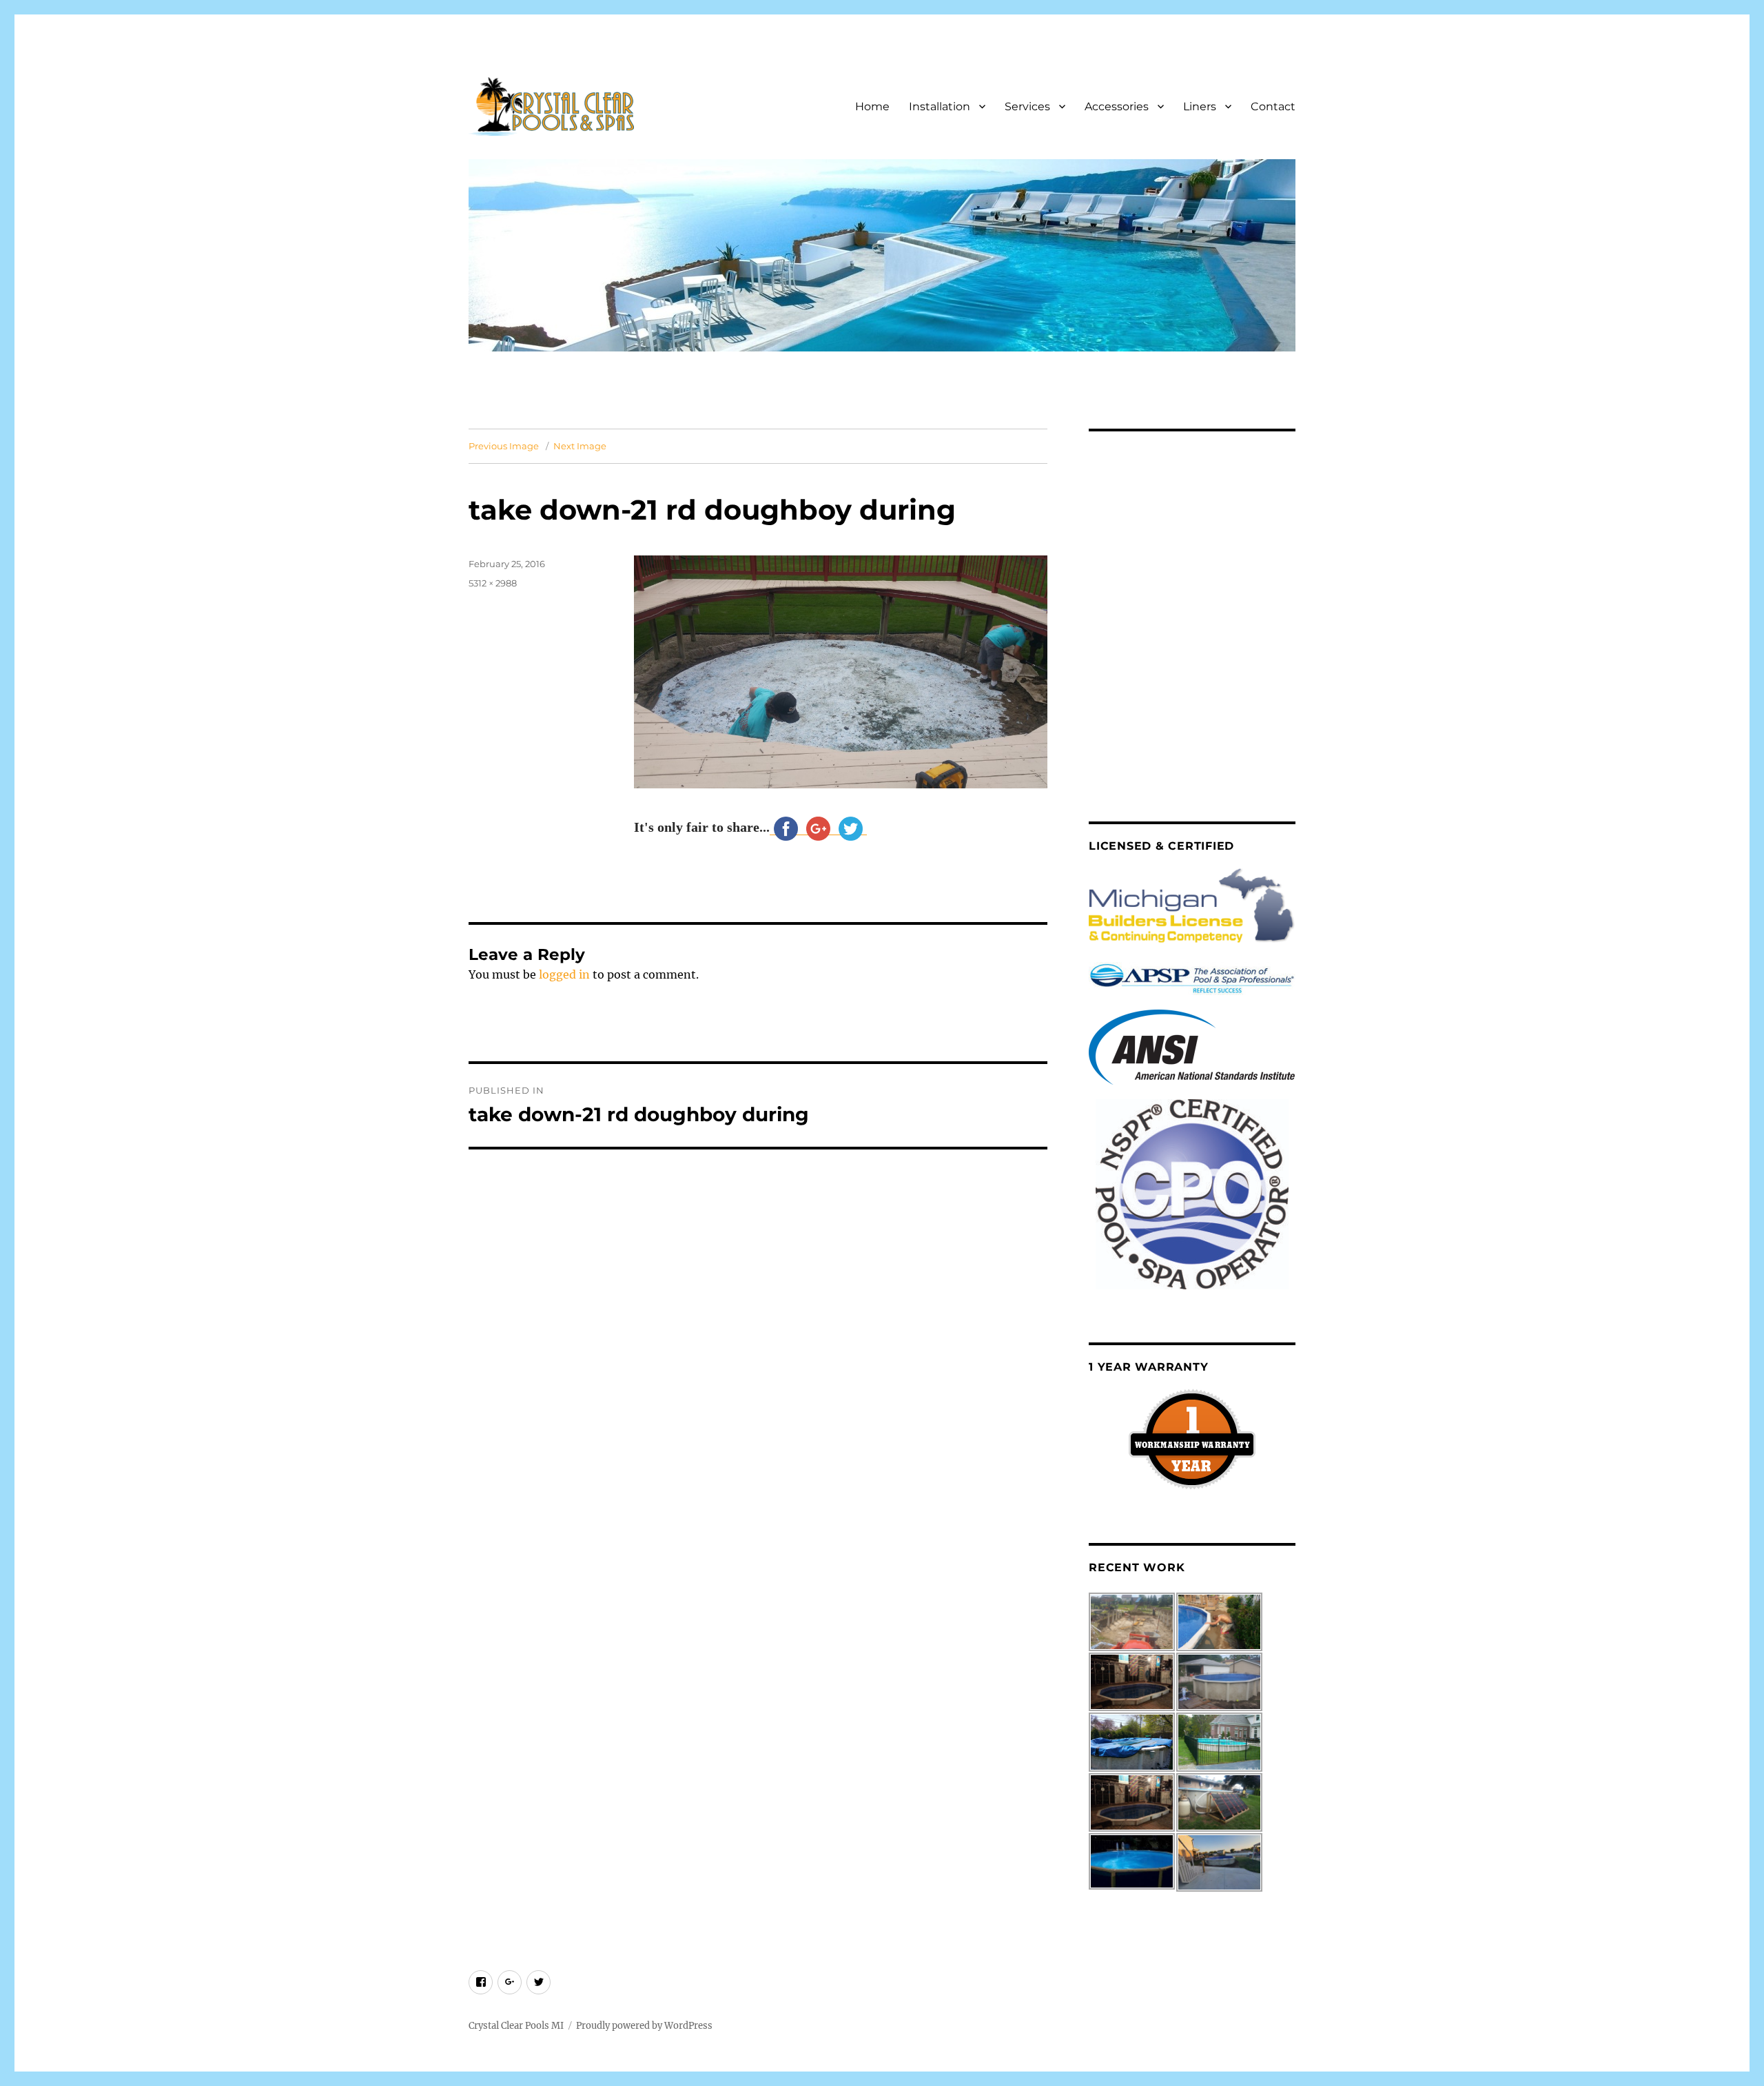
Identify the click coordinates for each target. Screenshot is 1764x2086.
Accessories (1117, 106)
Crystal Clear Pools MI (516, 2026)
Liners (1200, 106)
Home (872, 106)
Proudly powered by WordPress (644, 2026)
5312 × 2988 (493, 583)
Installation (940, 106)
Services (1027, 106)
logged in (564, 974)
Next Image (580, 446)
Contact (1273, 106)
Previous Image (504, 446)
